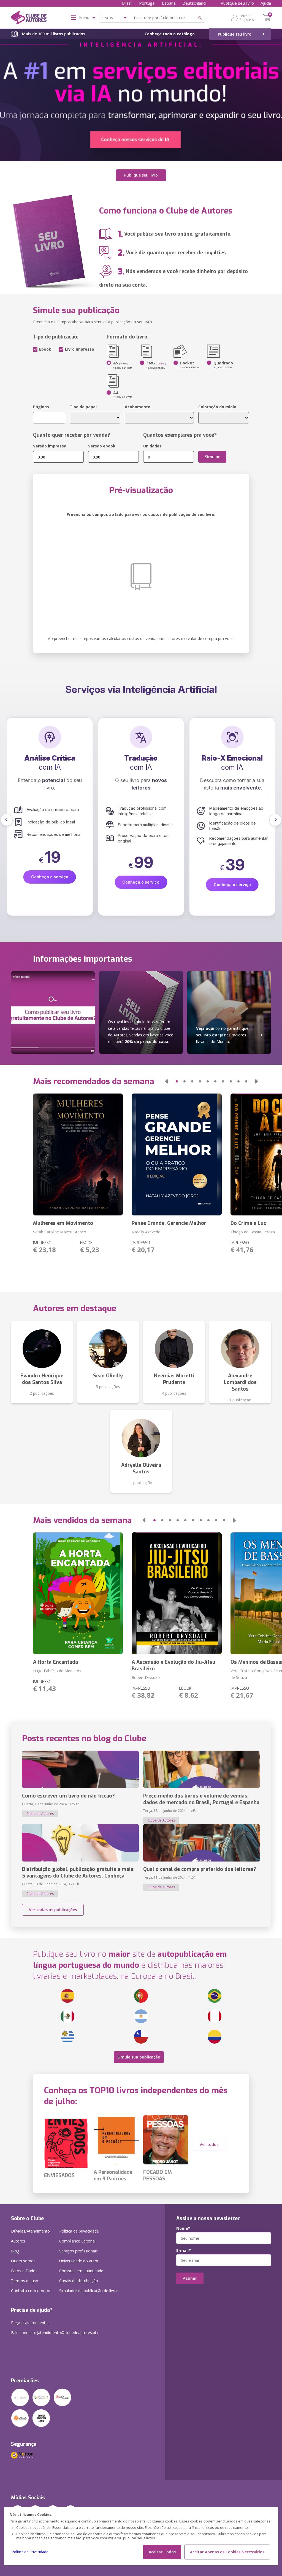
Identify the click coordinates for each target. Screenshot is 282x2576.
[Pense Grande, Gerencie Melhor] (177, 1154)
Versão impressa (50, 446)
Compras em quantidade (81, 2271)
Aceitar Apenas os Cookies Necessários (227, 2552)
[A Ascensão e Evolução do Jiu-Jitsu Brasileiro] (177, 1593)
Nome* (183, 2228)
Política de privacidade (79, 2231)
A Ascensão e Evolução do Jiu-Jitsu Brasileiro (173, 1665)
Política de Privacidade (30, 2552)
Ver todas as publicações (53, 1910)
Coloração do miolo (217, 407)
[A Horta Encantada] (78, 1593)
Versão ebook (102, 446)
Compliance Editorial (77, 2241)
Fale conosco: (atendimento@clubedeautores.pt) (54, 2333)
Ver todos (209, 2144)
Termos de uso (25, 2281)
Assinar (190, 2278)
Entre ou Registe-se (248, 18)
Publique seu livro (237, 3)
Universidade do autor (79, 2261)
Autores (18, 2241)
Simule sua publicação (139, 2057)
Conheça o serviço (51, 885)
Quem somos (23, 2261)
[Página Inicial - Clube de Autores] (29, 19)
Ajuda (266, 3)
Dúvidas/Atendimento (30, 2231)
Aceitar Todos (162, 2552)
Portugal (147, 3)
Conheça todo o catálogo (170, 34)
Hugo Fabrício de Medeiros (57, 1671)
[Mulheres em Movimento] (78, 1154)
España (169, 3)
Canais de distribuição (79, 2281)
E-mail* (184, 2250)
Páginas (41, 407)
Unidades (152, 446)
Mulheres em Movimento (63, 1223)
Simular (212, 457)
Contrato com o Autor (31, 2291)
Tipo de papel (83, 407)
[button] (7, 820)
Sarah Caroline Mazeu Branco (60, 1232)
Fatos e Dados (24, 2271)
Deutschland (194, 3)
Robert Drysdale (146, 1677)
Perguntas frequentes (30, 2323)
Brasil (127, 3)
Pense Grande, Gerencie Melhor (169, 1223)
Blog (15, 2251)
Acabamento (138, 407)
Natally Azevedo (146, 1232)
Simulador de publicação (89, 2291)
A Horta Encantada (55, 1662)
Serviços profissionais (78, 2251)
